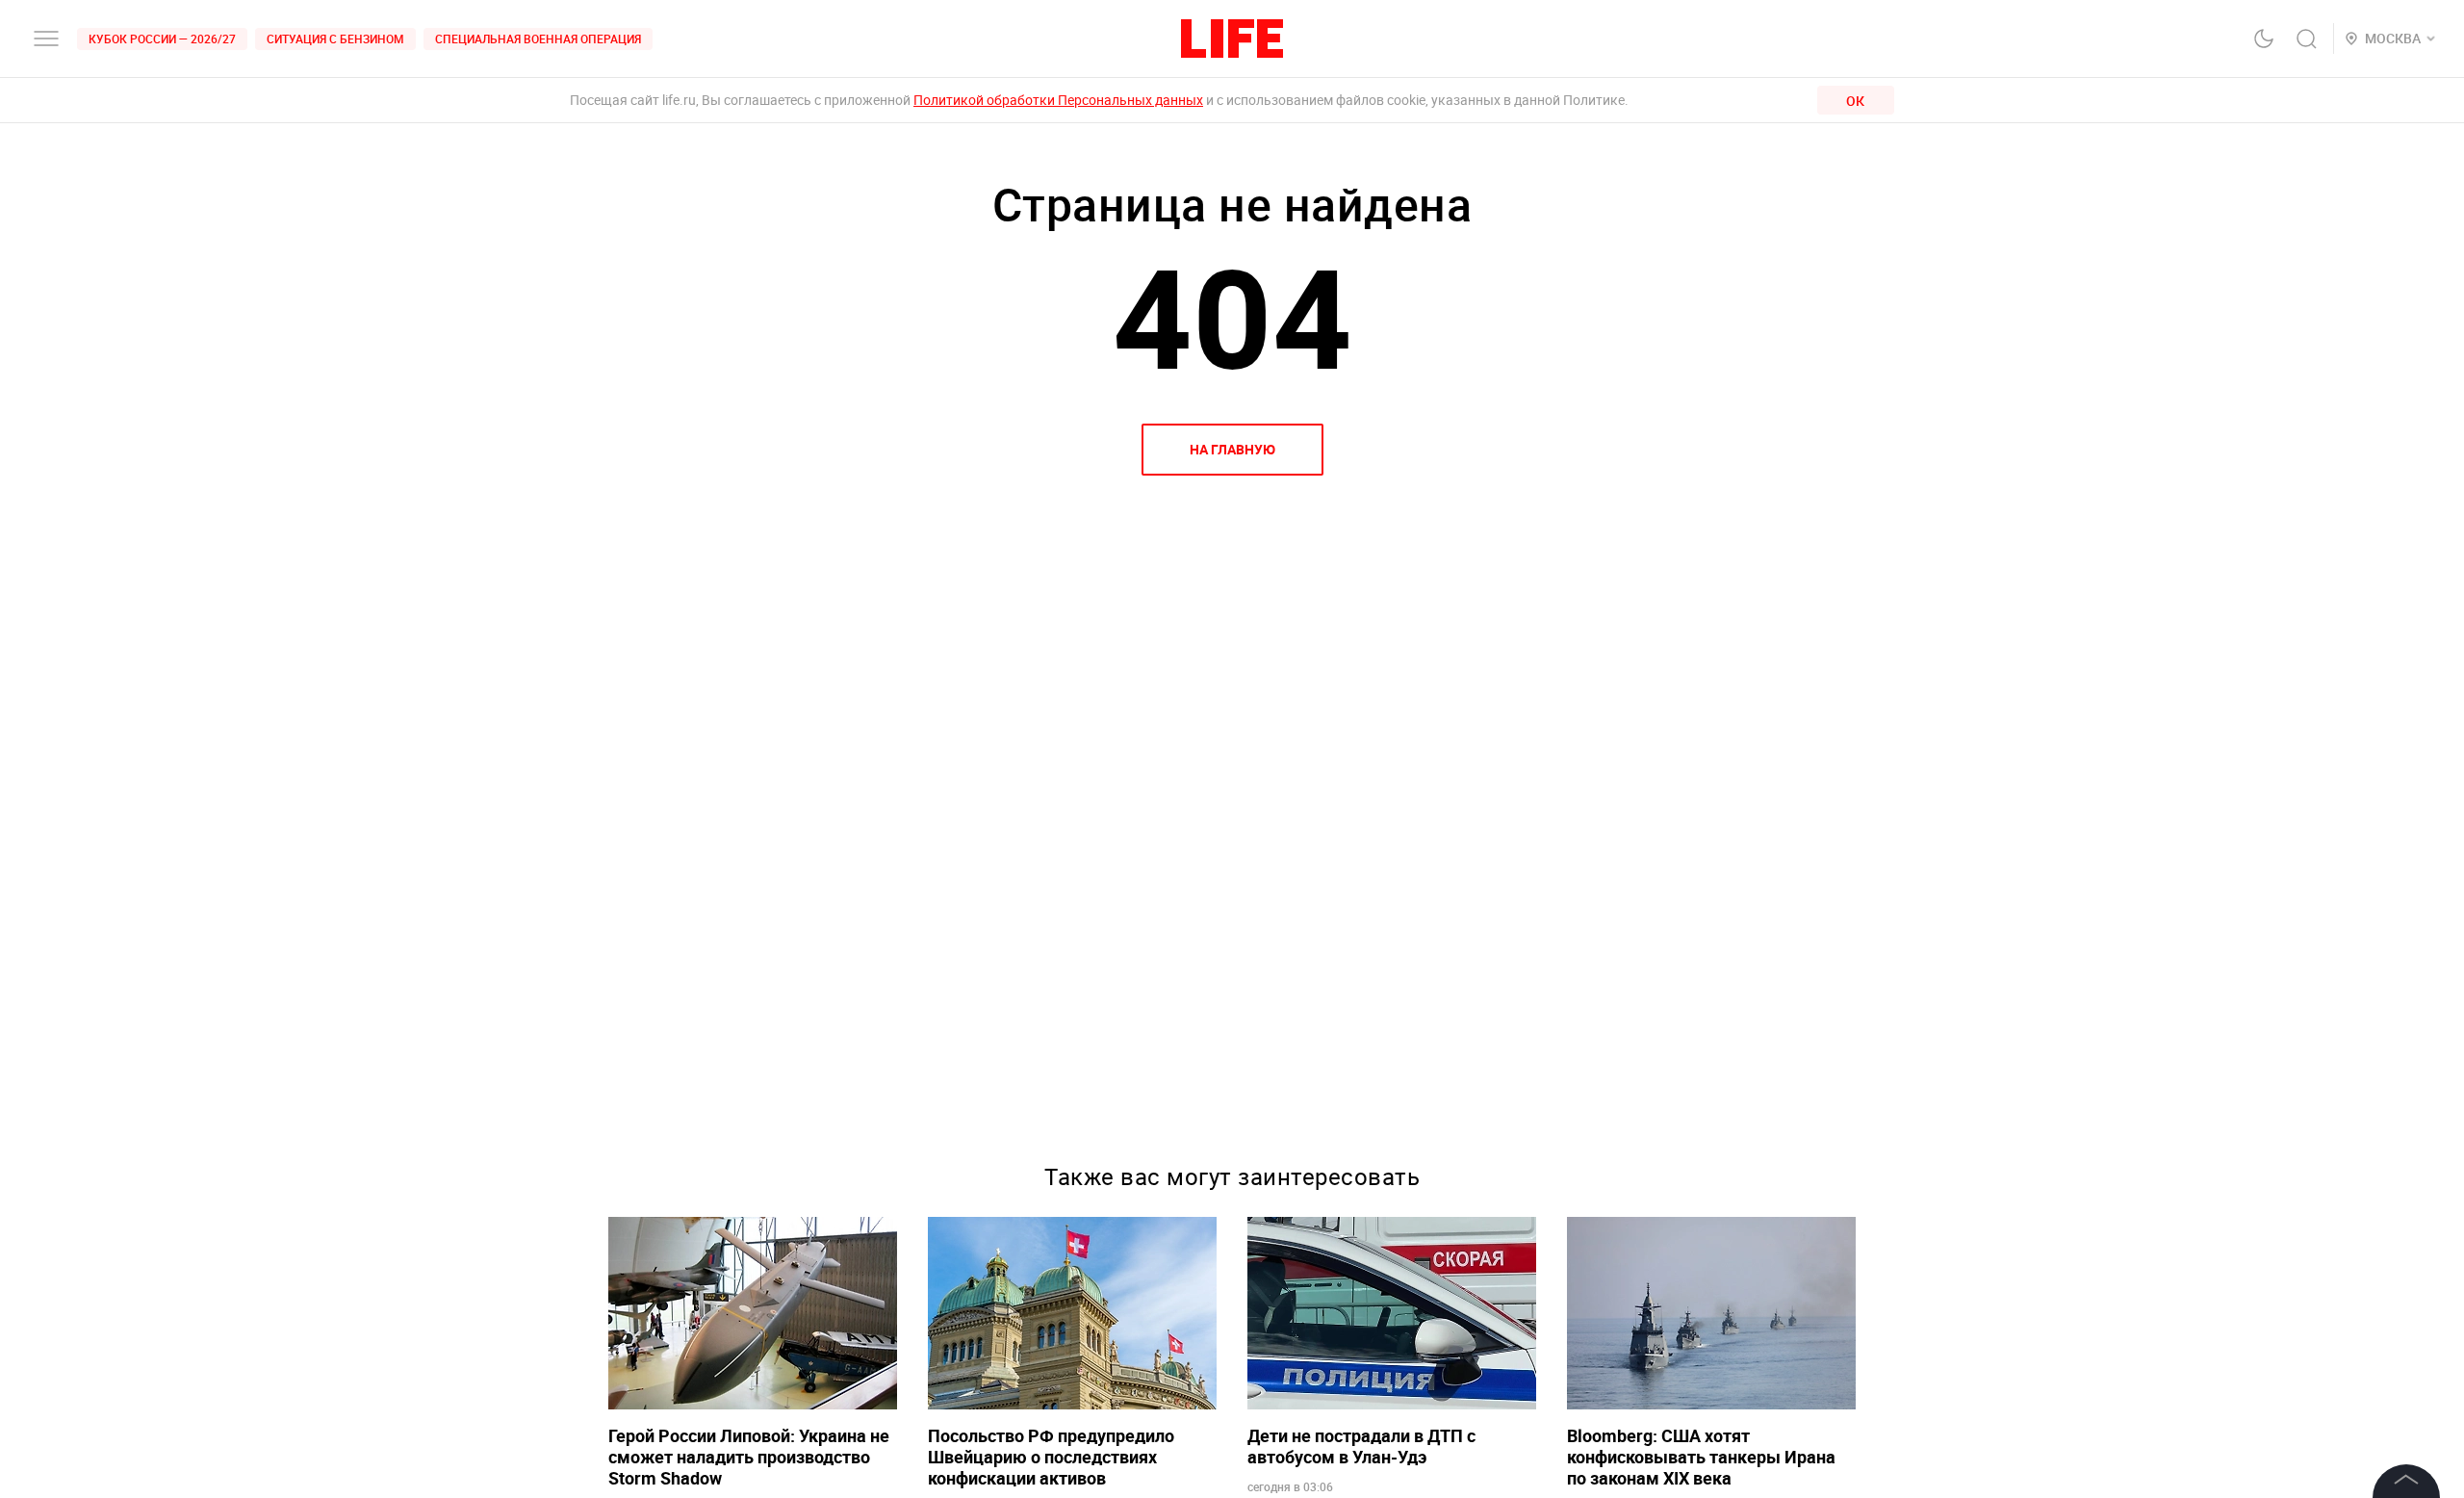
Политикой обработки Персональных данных (1058, 100)
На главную (1232, 449)
